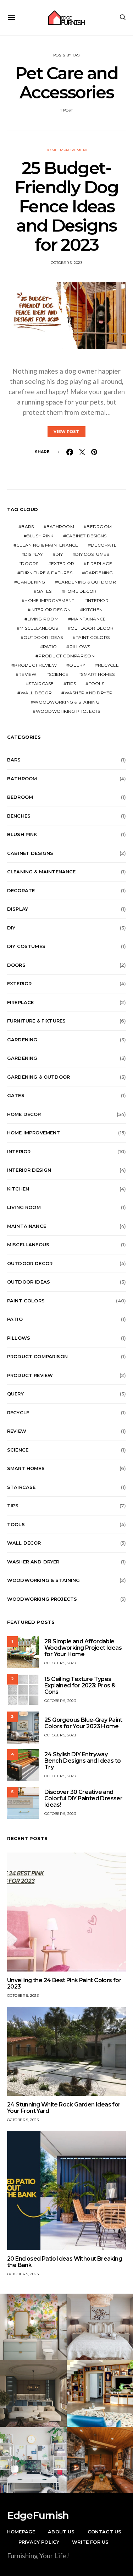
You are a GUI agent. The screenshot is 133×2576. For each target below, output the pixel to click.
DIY (59, 554)
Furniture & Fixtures (46, 573)
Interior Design (51, 610)
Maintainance (88, 619)
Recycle (108, 665)
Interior (98, 600)
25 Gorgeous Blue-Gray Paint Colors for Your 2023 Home (83, 1723)
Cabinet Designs (86, 536)
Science (59, 674)
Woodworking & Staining (66, 702)
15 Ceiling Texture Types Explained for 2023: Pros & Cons (80, 1685)
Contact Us (105, 2532)
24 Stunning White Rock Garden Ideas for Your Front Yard (64, 2108)
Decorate (104, 545)
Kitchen (93, 610)
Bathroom (60, 527)
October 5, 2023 (66, 263)
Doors (30, 563)
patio (50, 647)
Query (77, 665)
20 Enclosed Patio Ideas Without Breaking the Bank (65, 2262)
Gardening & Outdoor (87, 582)
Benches (19, 816)
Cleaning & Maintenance (47, 545)
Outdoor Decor (92, 628)
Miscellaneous (39, 628)
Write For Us (90, 2542)
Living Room (43, 619)
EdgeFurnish (38, 2515)
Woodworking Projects (68, 711)
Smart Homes (98, 674)
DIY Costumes (92, 554)
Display (34, 554)
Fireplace (99, 563)
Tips (71, 684)
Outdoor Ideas (43, 637)
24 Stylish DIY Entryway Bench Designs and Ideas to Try (82, 1761)
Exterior (63, 563)
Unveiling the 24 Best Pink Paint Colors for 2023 (64, 1983)
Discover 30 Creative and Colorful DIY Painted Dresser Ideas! (83, 1798)
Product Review (35, 665)
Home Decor (81, 591)
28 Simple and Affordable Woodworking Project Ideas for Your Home (83, 1648)
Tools (96, 684)
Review (27, 674)
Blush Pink (40, 536)
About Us (61, 2532)
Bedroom (99, 527)
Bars (27, 527)
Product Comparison (66, 656)
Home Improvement (66, 150)
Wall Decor (36, 693)
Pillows (80, 647)
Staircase (41, 684)
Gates (44, 591)
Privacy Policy (39, 2542)
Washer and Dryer (89, 693)
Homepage (21, 2532)
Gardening (99, 573)
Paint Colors (93, 637)
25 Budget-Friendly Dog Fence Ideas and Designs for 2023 (66, 206)
